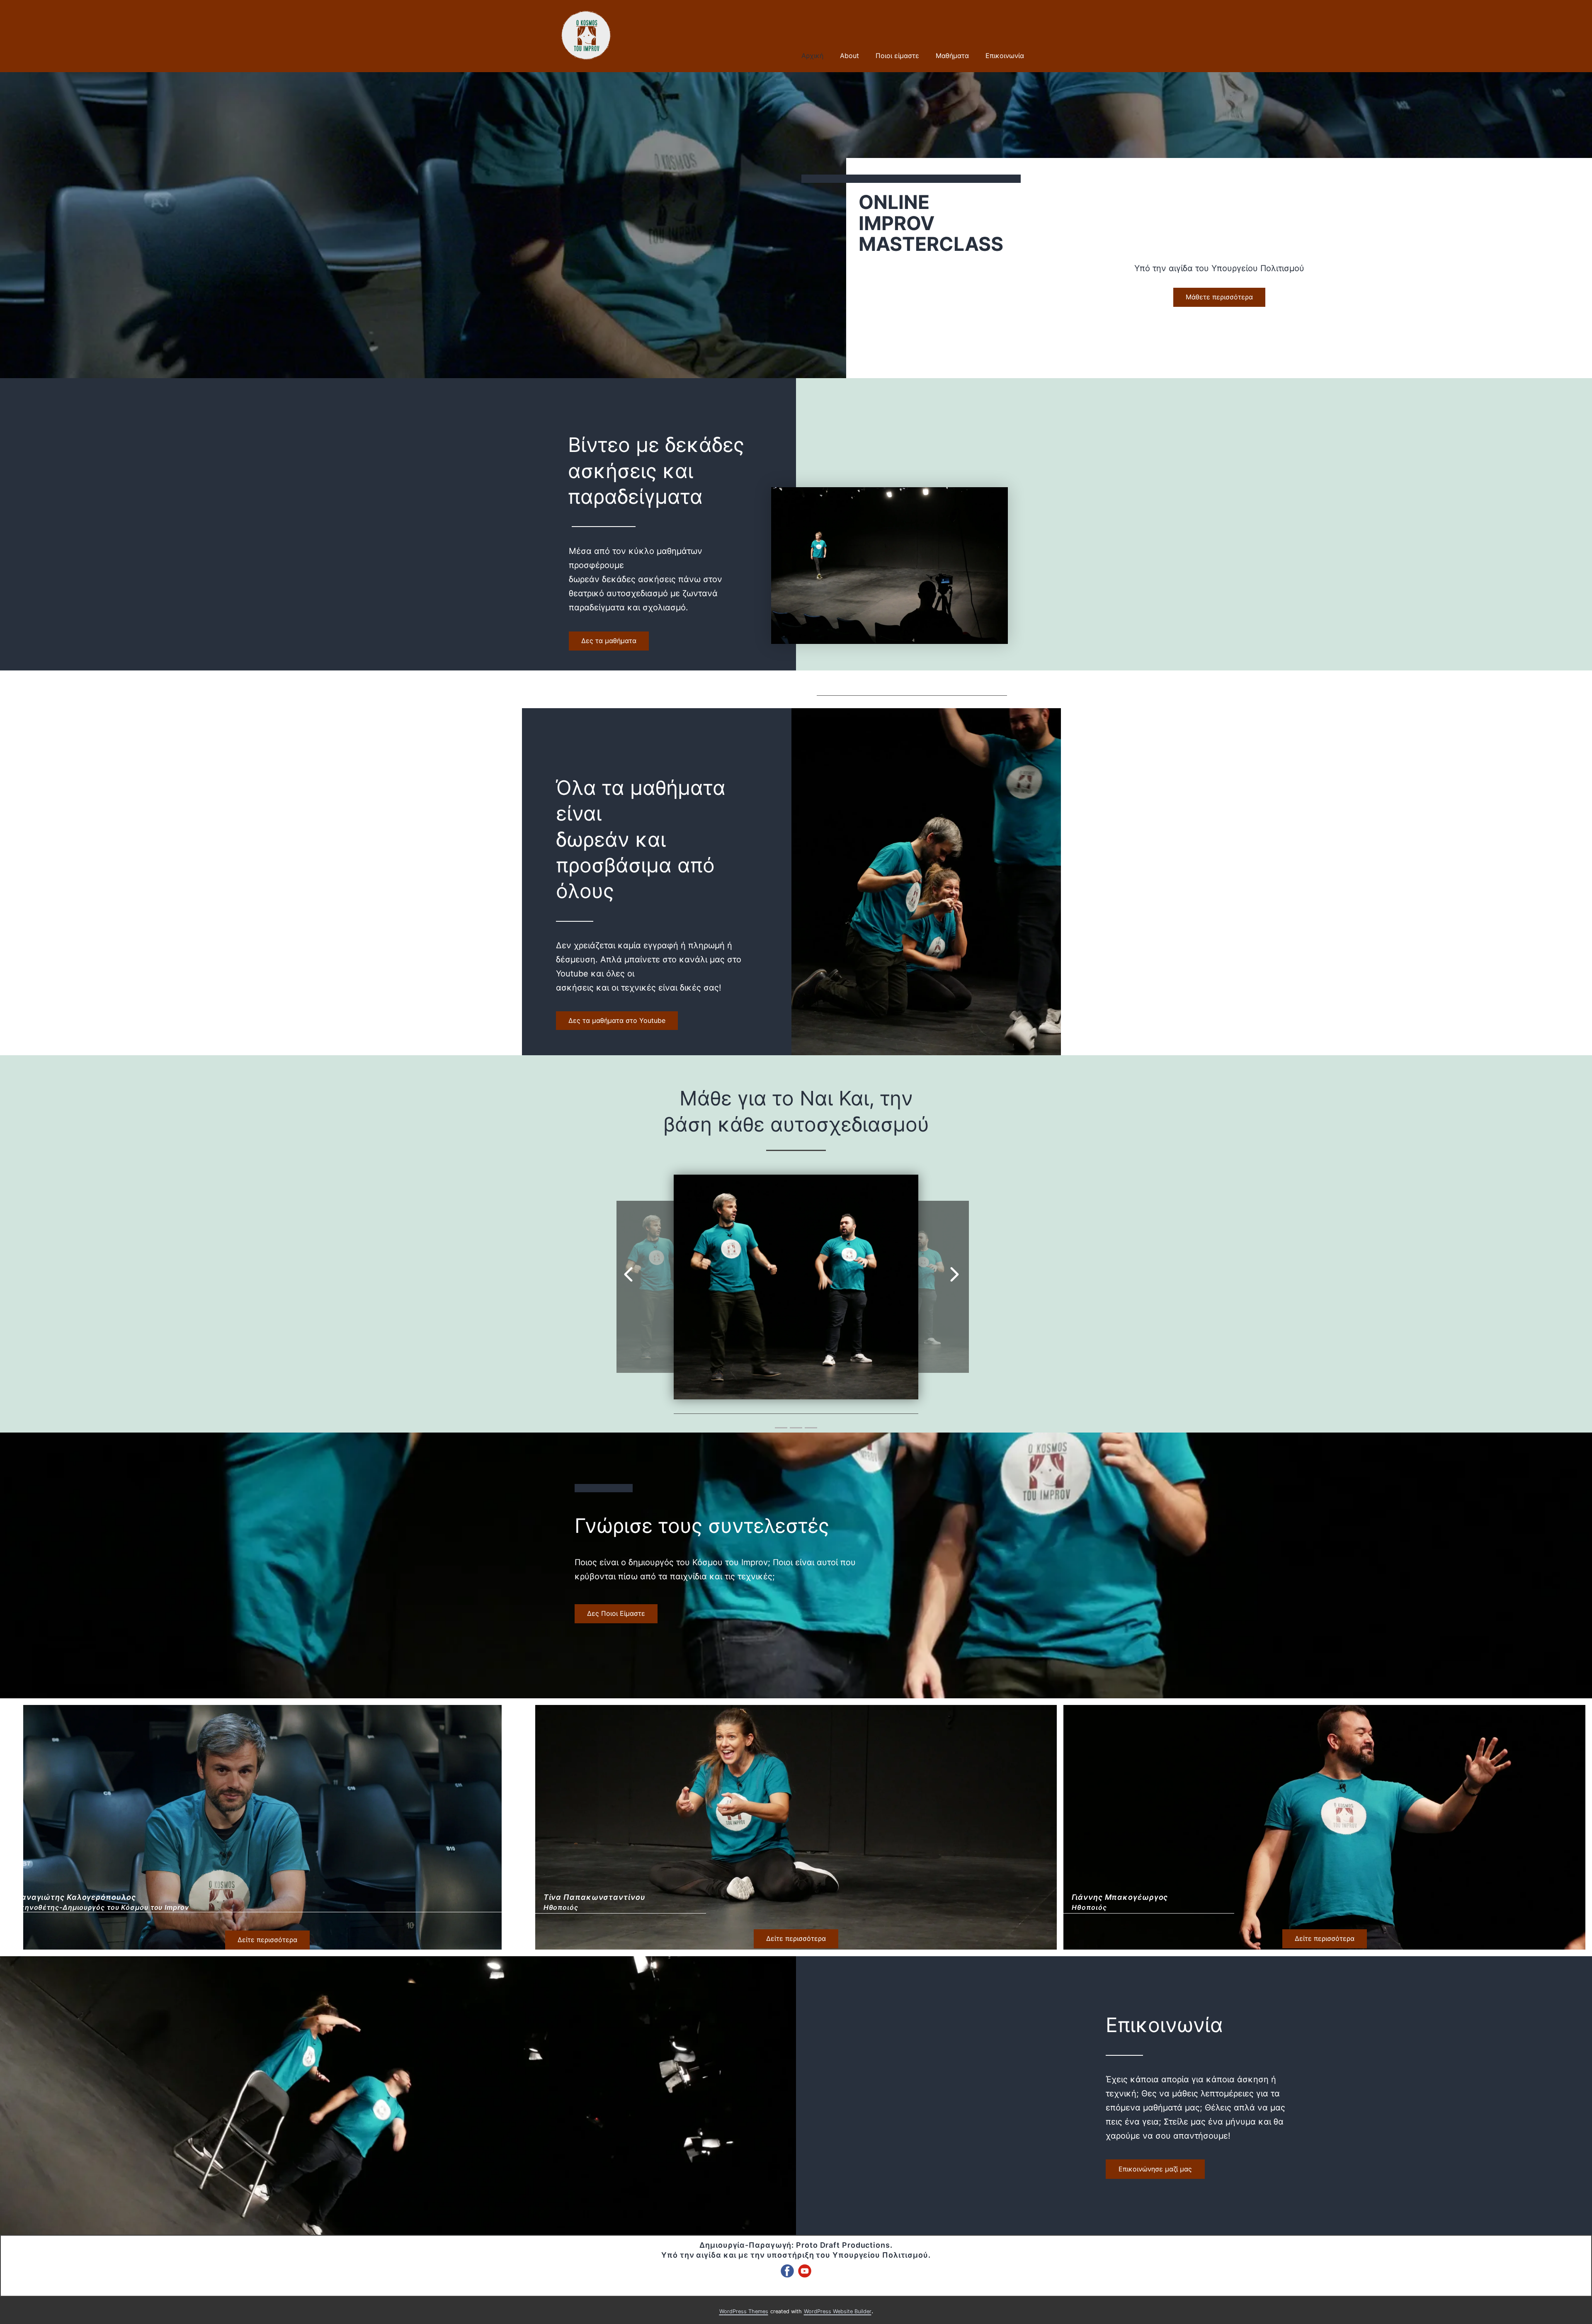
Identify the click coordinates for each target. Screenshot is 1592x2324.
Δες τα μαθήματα (609, 641)
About (849, 56)
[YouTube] (805, 2271)
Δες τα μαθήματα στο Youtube (617, 1020)
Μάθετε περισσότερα (1219, 297)
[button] (628, 1266)
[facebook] (787, 2271)
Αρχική (812, 56)
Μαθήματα (952, 56)
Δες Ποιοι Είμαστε (616, 1613)
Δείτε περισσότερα (267, 1940)
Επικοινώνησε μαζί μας (1155, 2169)
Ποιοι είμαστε (897, 56)
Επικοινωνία (1005, 56)
